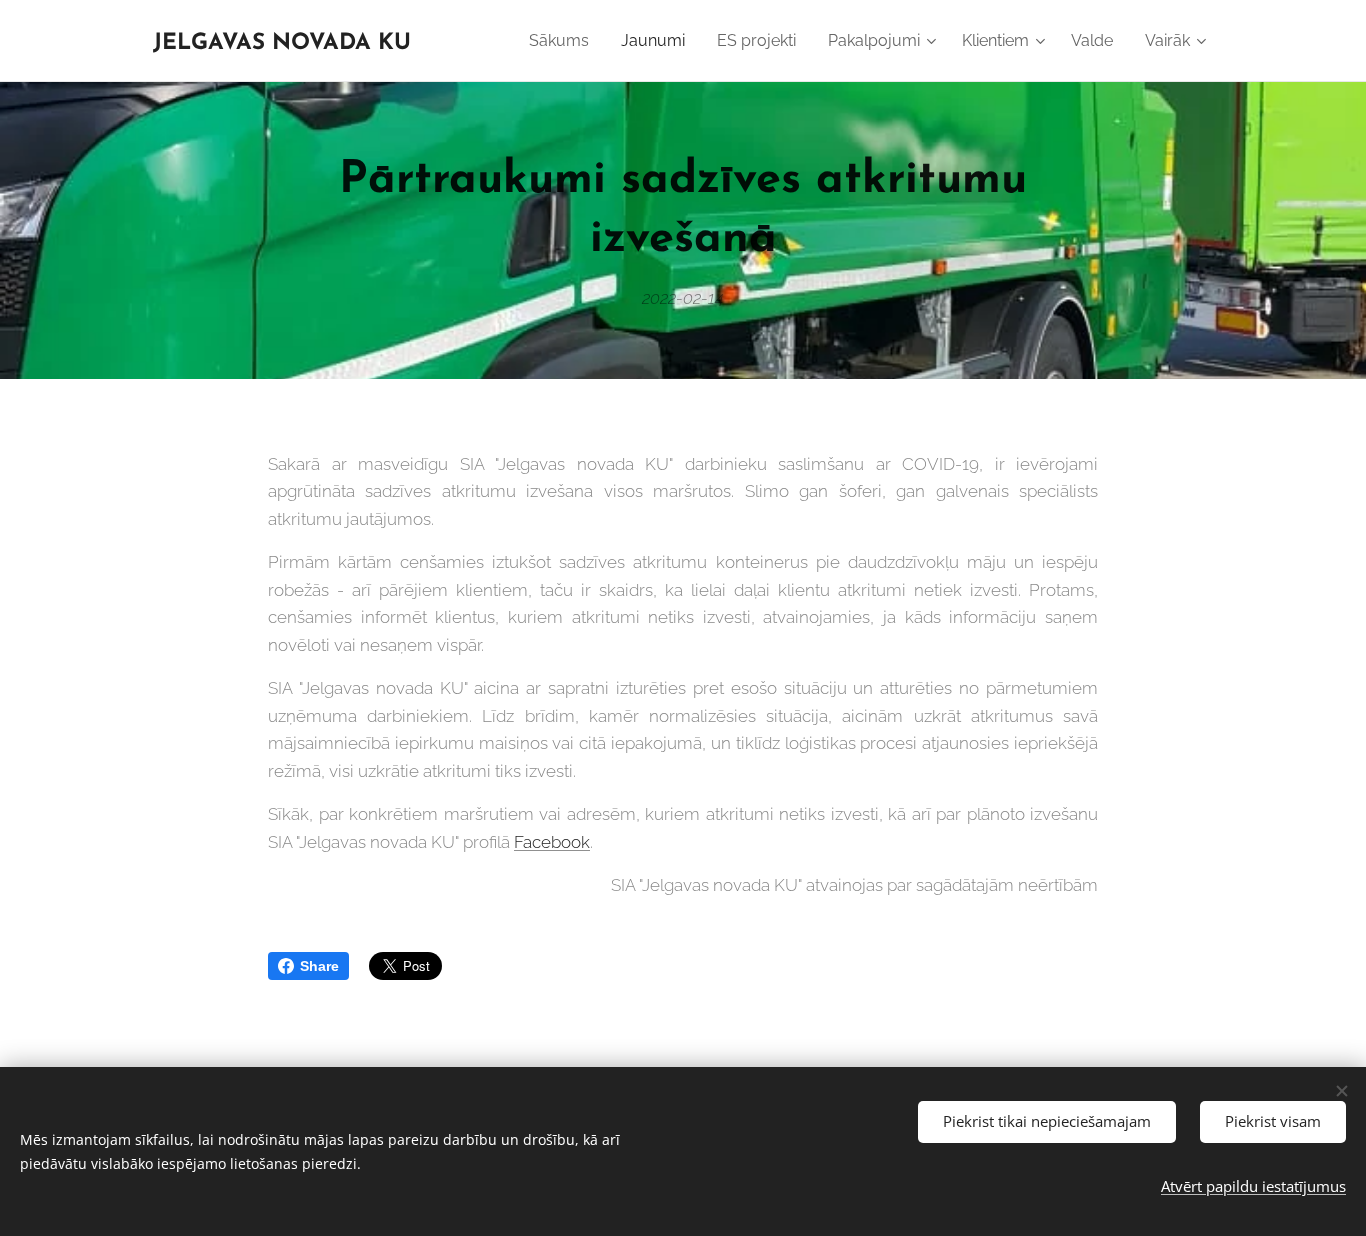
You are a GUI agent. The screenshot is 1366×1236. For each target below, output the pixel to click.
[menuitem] (564, 41)
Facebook (552, 842)
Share (319, 966)
